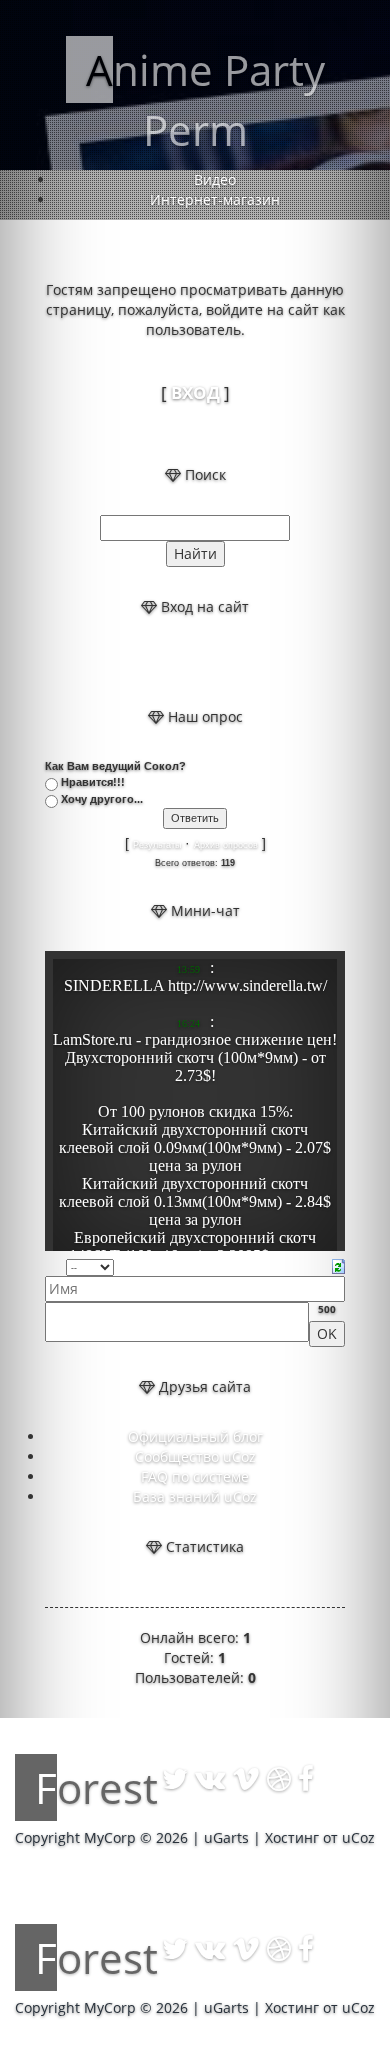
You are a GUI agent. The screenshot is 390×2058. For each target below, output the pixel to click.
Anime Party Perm (205, 99)
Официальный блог (195, 1436)
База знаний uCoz (195, 1496)
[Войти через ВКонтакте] (178, 662)
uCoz (358, 1837)
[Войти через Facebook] (212, 662)
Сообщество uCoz (195, 1456)
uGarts (226, 1837)
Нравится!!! (93, 782)
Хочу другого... (102, 799)
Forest (96, 1787)
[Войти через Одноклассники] (246, 662)
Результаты (157, 845)
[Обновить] (338, 1265)
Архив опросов (226, 845)
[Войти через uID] (144, 662)
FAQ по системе (195, 1476)
